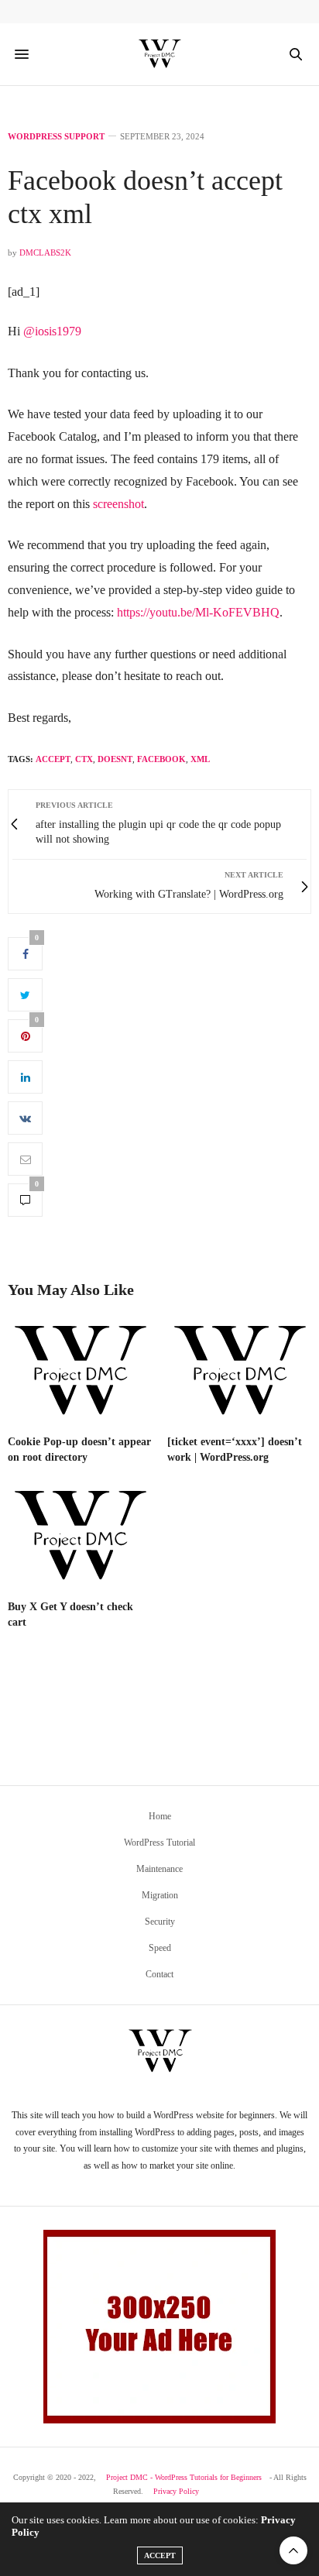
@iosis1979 (52, 331)
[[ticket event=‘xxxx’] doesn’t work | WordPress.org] (239, 1372)
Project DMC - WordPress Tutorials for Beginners (184, 2477)
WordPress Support (56, 137)
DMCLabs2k (45, 252)
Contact (159, 1974)
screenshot (118, 504)
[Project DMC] (159, 54)
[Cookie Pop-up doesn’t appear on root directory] (80, 1372)
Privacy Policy (176, 2491)
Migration (160, 1895)
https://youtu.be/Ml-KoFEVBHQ (198, 612)
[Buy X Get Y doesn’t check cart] (80, 1537)
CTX (84, 759)
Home (160, 1816)
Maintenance (159, 1869)
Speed (160, 1948)
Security (160, 1922)
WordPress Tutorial (159, 1843)
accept (53, 759)
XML (200, 759)
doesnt (115, 759)
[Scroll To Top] (293, 2550)
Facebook (161, 759)
